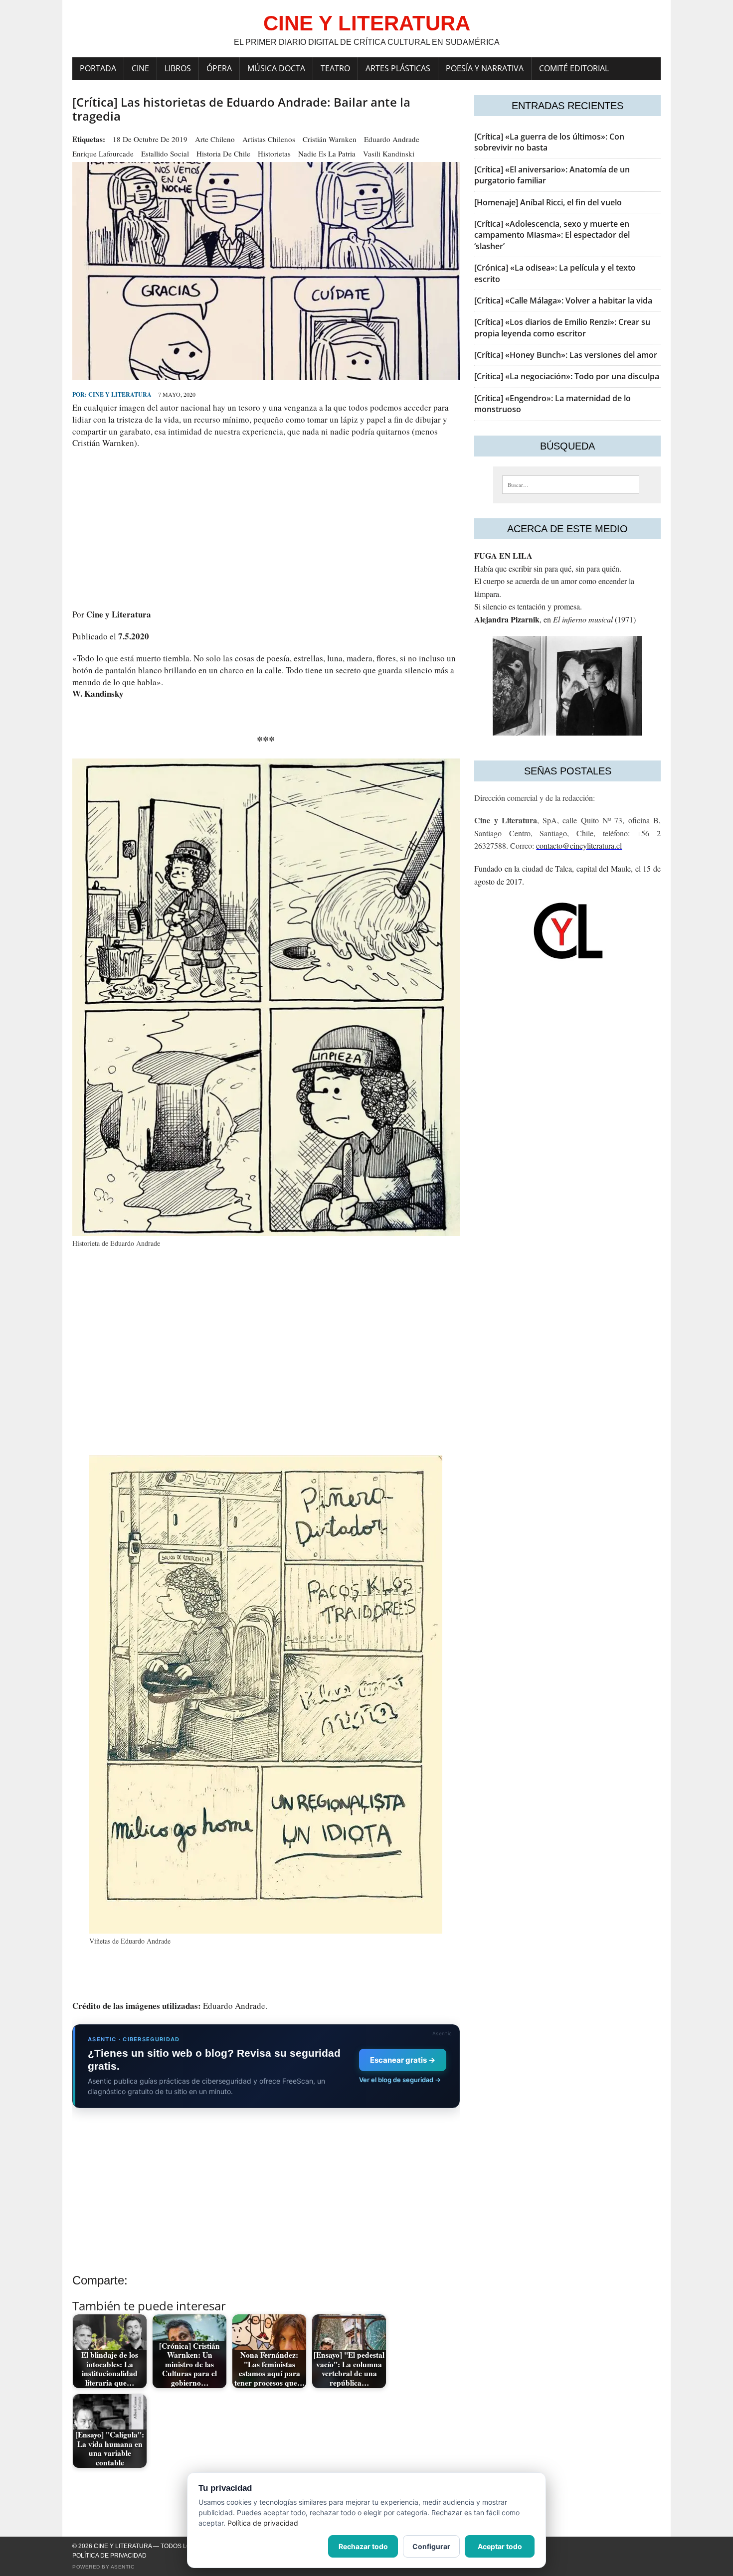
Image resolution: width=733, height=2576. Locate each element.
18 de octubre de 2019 (150, 139)
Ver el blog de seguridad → (400, 2080)
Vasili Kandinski (389, 153)
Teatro (335, 68)
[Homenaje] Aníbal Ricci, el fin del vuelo (548, 202)
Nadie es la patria (327, 153)
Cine (140, 68)
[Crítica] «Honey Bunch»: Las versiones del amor (566, 355)
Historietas (274, 153)
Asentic (123, 2567)
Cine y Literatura (120, 394)
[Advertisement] (266, 529)
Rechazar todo (363, 2546)
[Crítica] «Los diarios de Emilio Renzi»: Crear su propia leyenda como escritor (562, 327)
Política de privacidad (109, 2556)
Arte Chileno (215, 139)
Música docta (276, 68)
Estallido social (165, 153)
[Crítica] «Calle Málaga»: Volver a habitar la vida (563, 301)
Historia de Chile (223, 153)
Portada (98, 68)
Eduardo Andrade (392, 139)
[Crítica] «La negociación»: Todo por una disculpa (567, 376)
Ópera (219, 68)
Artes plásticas (398, 68)
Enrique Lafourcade (103, 153)
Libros (178, 68)
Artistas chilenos (269, 139)
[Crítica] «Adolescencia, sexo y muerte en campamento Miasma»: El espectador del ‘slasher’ (552, 235)
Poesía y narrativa (485, 68)
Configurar (431, 2546)
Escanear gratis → (403, 2060)
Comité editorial (574, 68)
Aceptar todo (500, 2546)
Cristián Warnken (330, 139)
